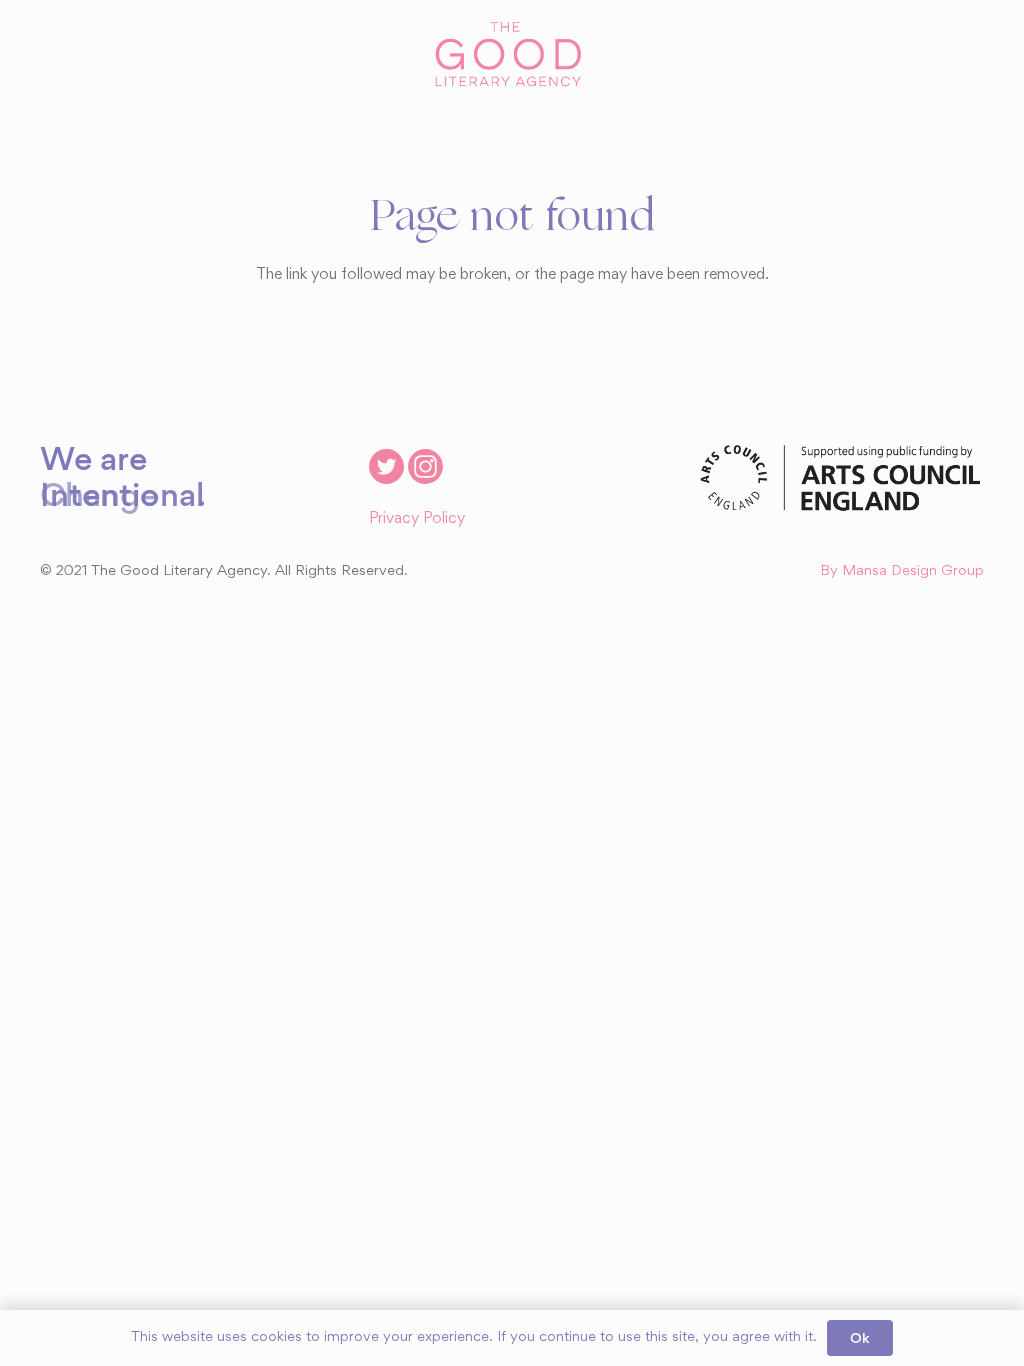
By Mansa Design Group (902, 571)
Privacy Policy (417, 519)
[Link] (511, 55)
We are (93, 458)
